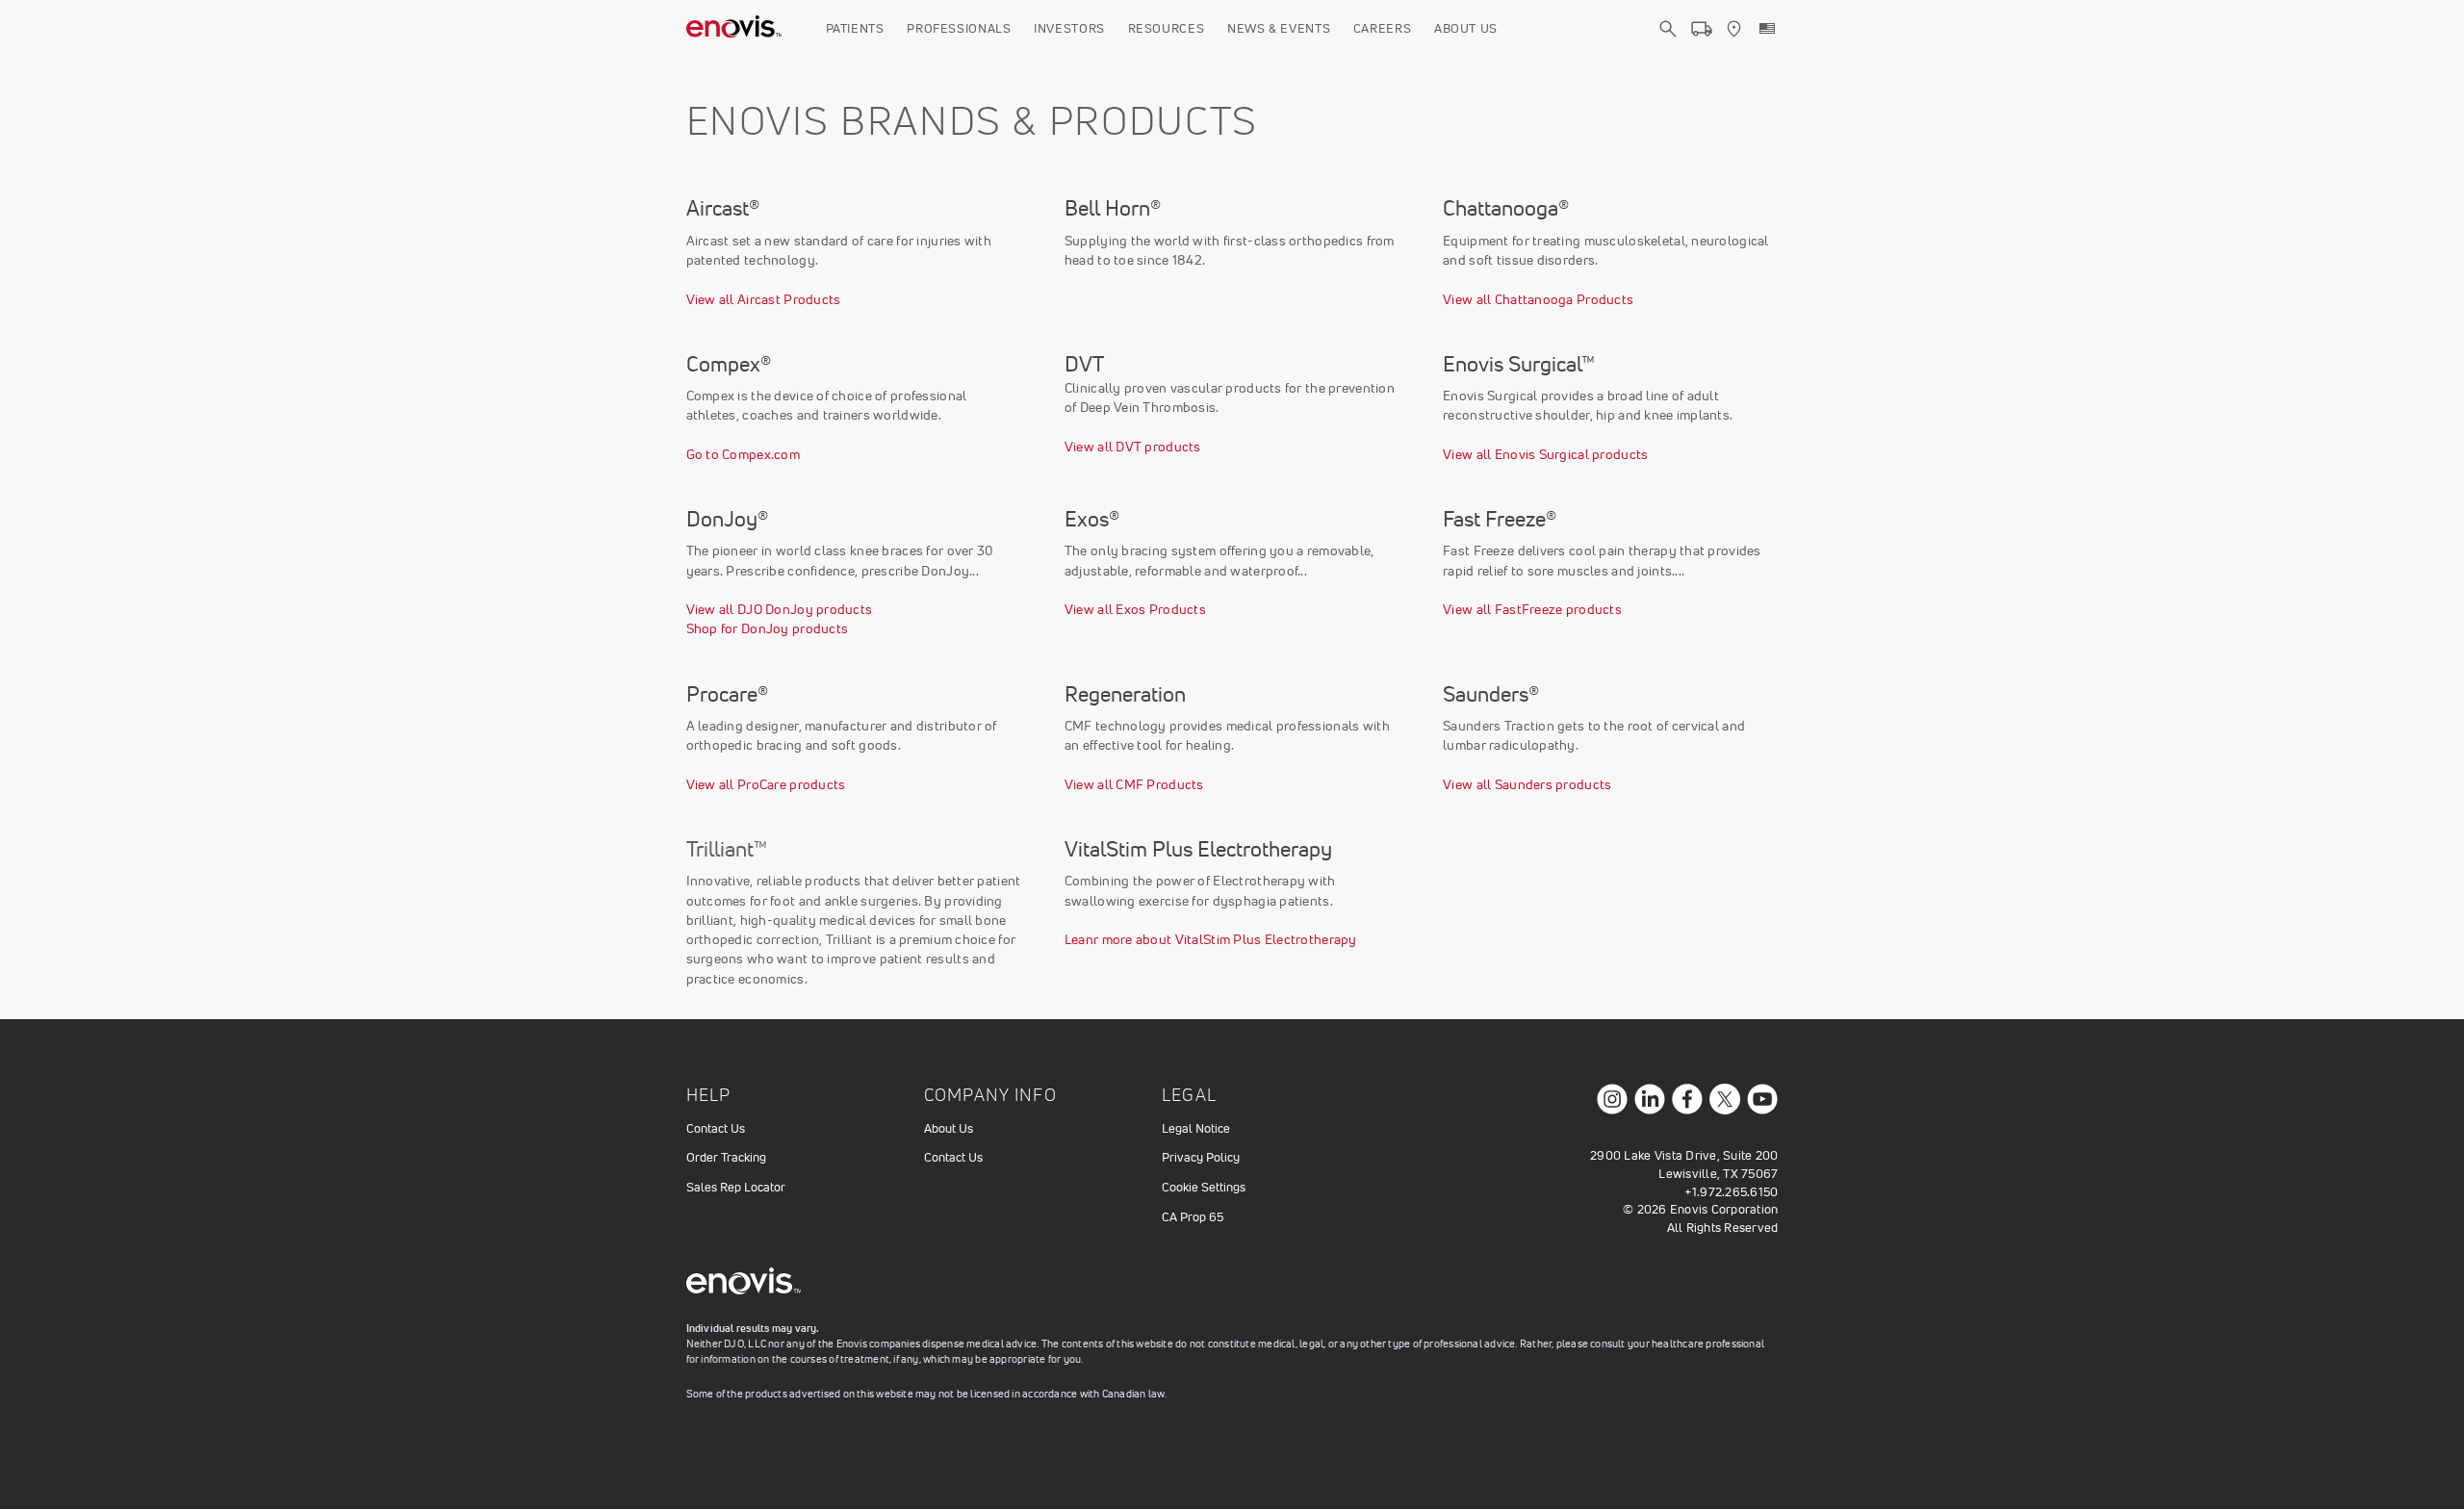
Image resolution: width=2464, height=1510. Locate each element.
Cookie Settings (1204, 1187)
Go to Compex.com (743, 454)
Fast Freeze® (1500, 519)
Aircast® (723, 208)
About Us (1466, 28)
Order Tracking (726, 1157)
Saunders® (1491, 694)
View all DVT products (1133, 447)
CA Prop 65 (1193, 1217)
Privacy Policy (1201, 1157)
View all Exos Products (1135, 609)
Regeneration (1125, 694)
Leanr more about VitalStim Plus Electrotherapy (1211, 939)
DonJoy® (727, 519)
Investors (1069, 28)
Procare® (727, 694)
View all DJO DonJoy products (780, 609)
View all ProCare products (766, 784)
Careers (1383, 28)
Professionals (959, 28)
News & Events (1279, 28)
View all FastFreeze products (1532, 609)
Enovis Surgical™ (1519, 364)
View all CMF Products (1134, 784)
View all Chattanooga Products (1538, 299)
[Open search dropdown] (1668, 46)
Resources (1167, 28)
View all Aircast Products (764, 299)
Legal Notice (1196, 1128)
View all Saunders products (1527, 784)
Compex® (729, 364)
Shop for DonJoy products (768, 628)
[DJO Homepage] (734, 29)
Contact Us (716, 1128)
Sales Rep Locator (736, 1187)
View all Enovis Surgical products (1545, 454)
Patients (855, 28)
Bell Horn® (1113, 208)
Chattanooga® (1506, 208)
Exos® (1092, 519)
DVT (1084, 364)
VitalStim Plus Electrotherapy (1198, 849)
